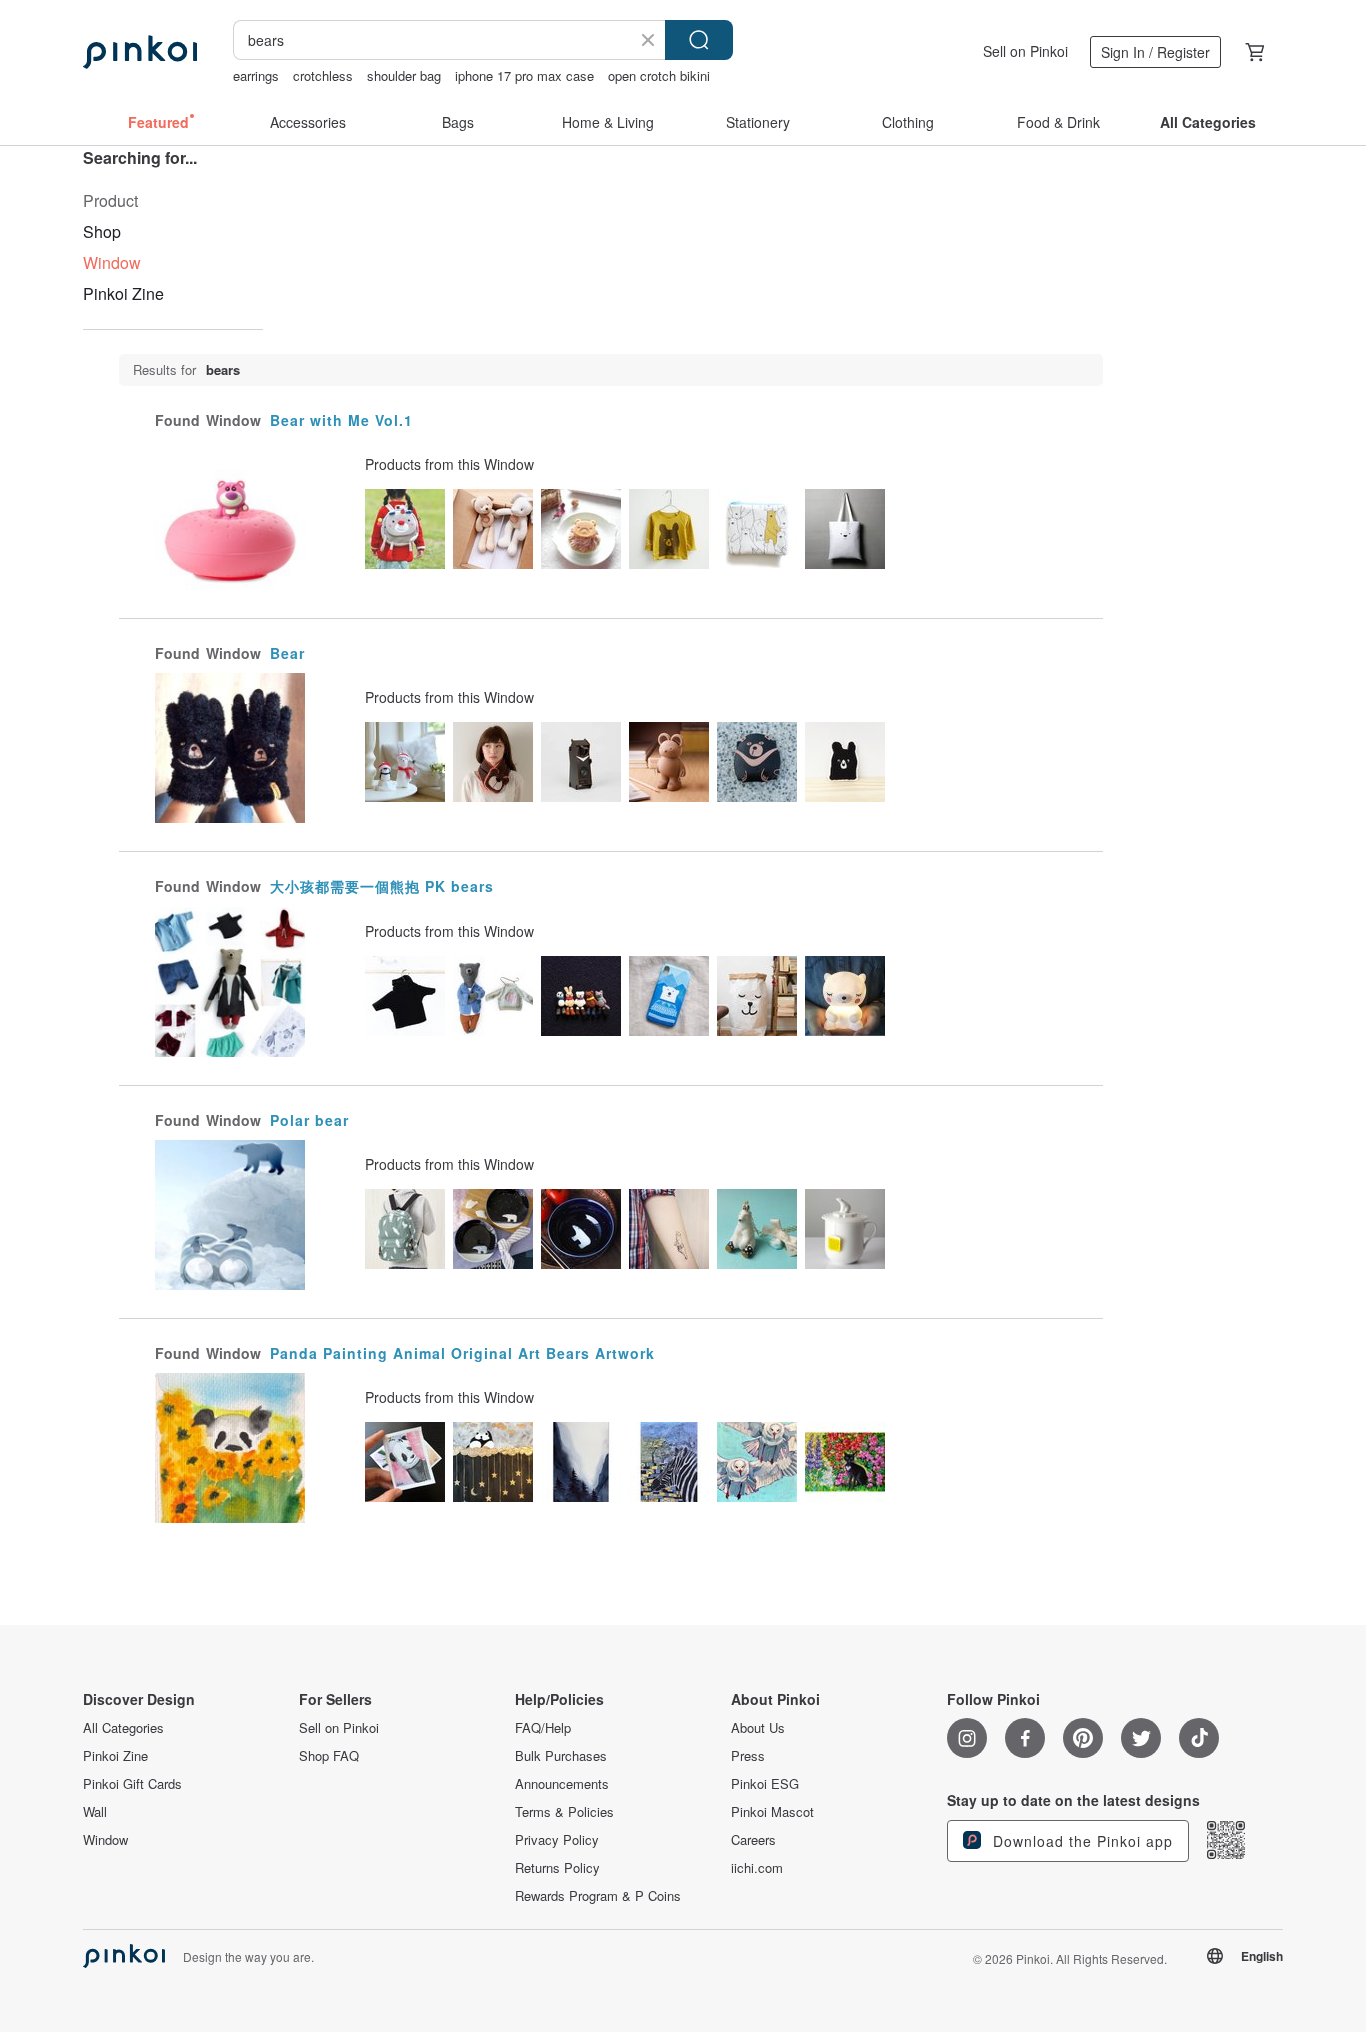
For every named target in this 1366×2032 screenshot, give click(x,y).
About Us (758, 1728)
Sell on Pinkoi (1025, 51)
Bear (287, 653)
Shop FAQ (329, 1756)
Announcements (562, 1784)
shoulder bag (404, 75)
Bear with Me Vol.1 (341, 420)
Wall (95, 1812)
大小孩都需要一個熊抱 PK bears (382, 886)
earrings (256, 75)
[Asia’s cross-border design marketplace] (140, 52)
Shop (102, 231)
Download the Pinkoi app (1080, 1841)
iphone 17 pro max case (524, 75)
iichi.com (757, 1868)
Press (748, 1756)
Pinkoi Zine (123, 293)
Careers (753, 1840)
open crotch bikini (659, 75)
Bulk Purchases (561, 1756)
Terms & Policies (564, 1812)
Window (105, 1840)
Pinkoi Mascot (772, 1812)
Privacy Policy (557, 1840)
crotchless (323, 75)
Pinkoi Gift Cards (132, 1784)
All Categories (123, 1728)
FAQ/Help (543, 1728)
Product (110, 200)
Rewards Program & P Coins (598, 1896)
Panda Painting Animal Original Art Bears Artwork (462, 1353)
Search (699, 40)
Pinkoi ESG (765, 1784)
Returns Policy (557, 1868)
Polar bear (309, 1120)
